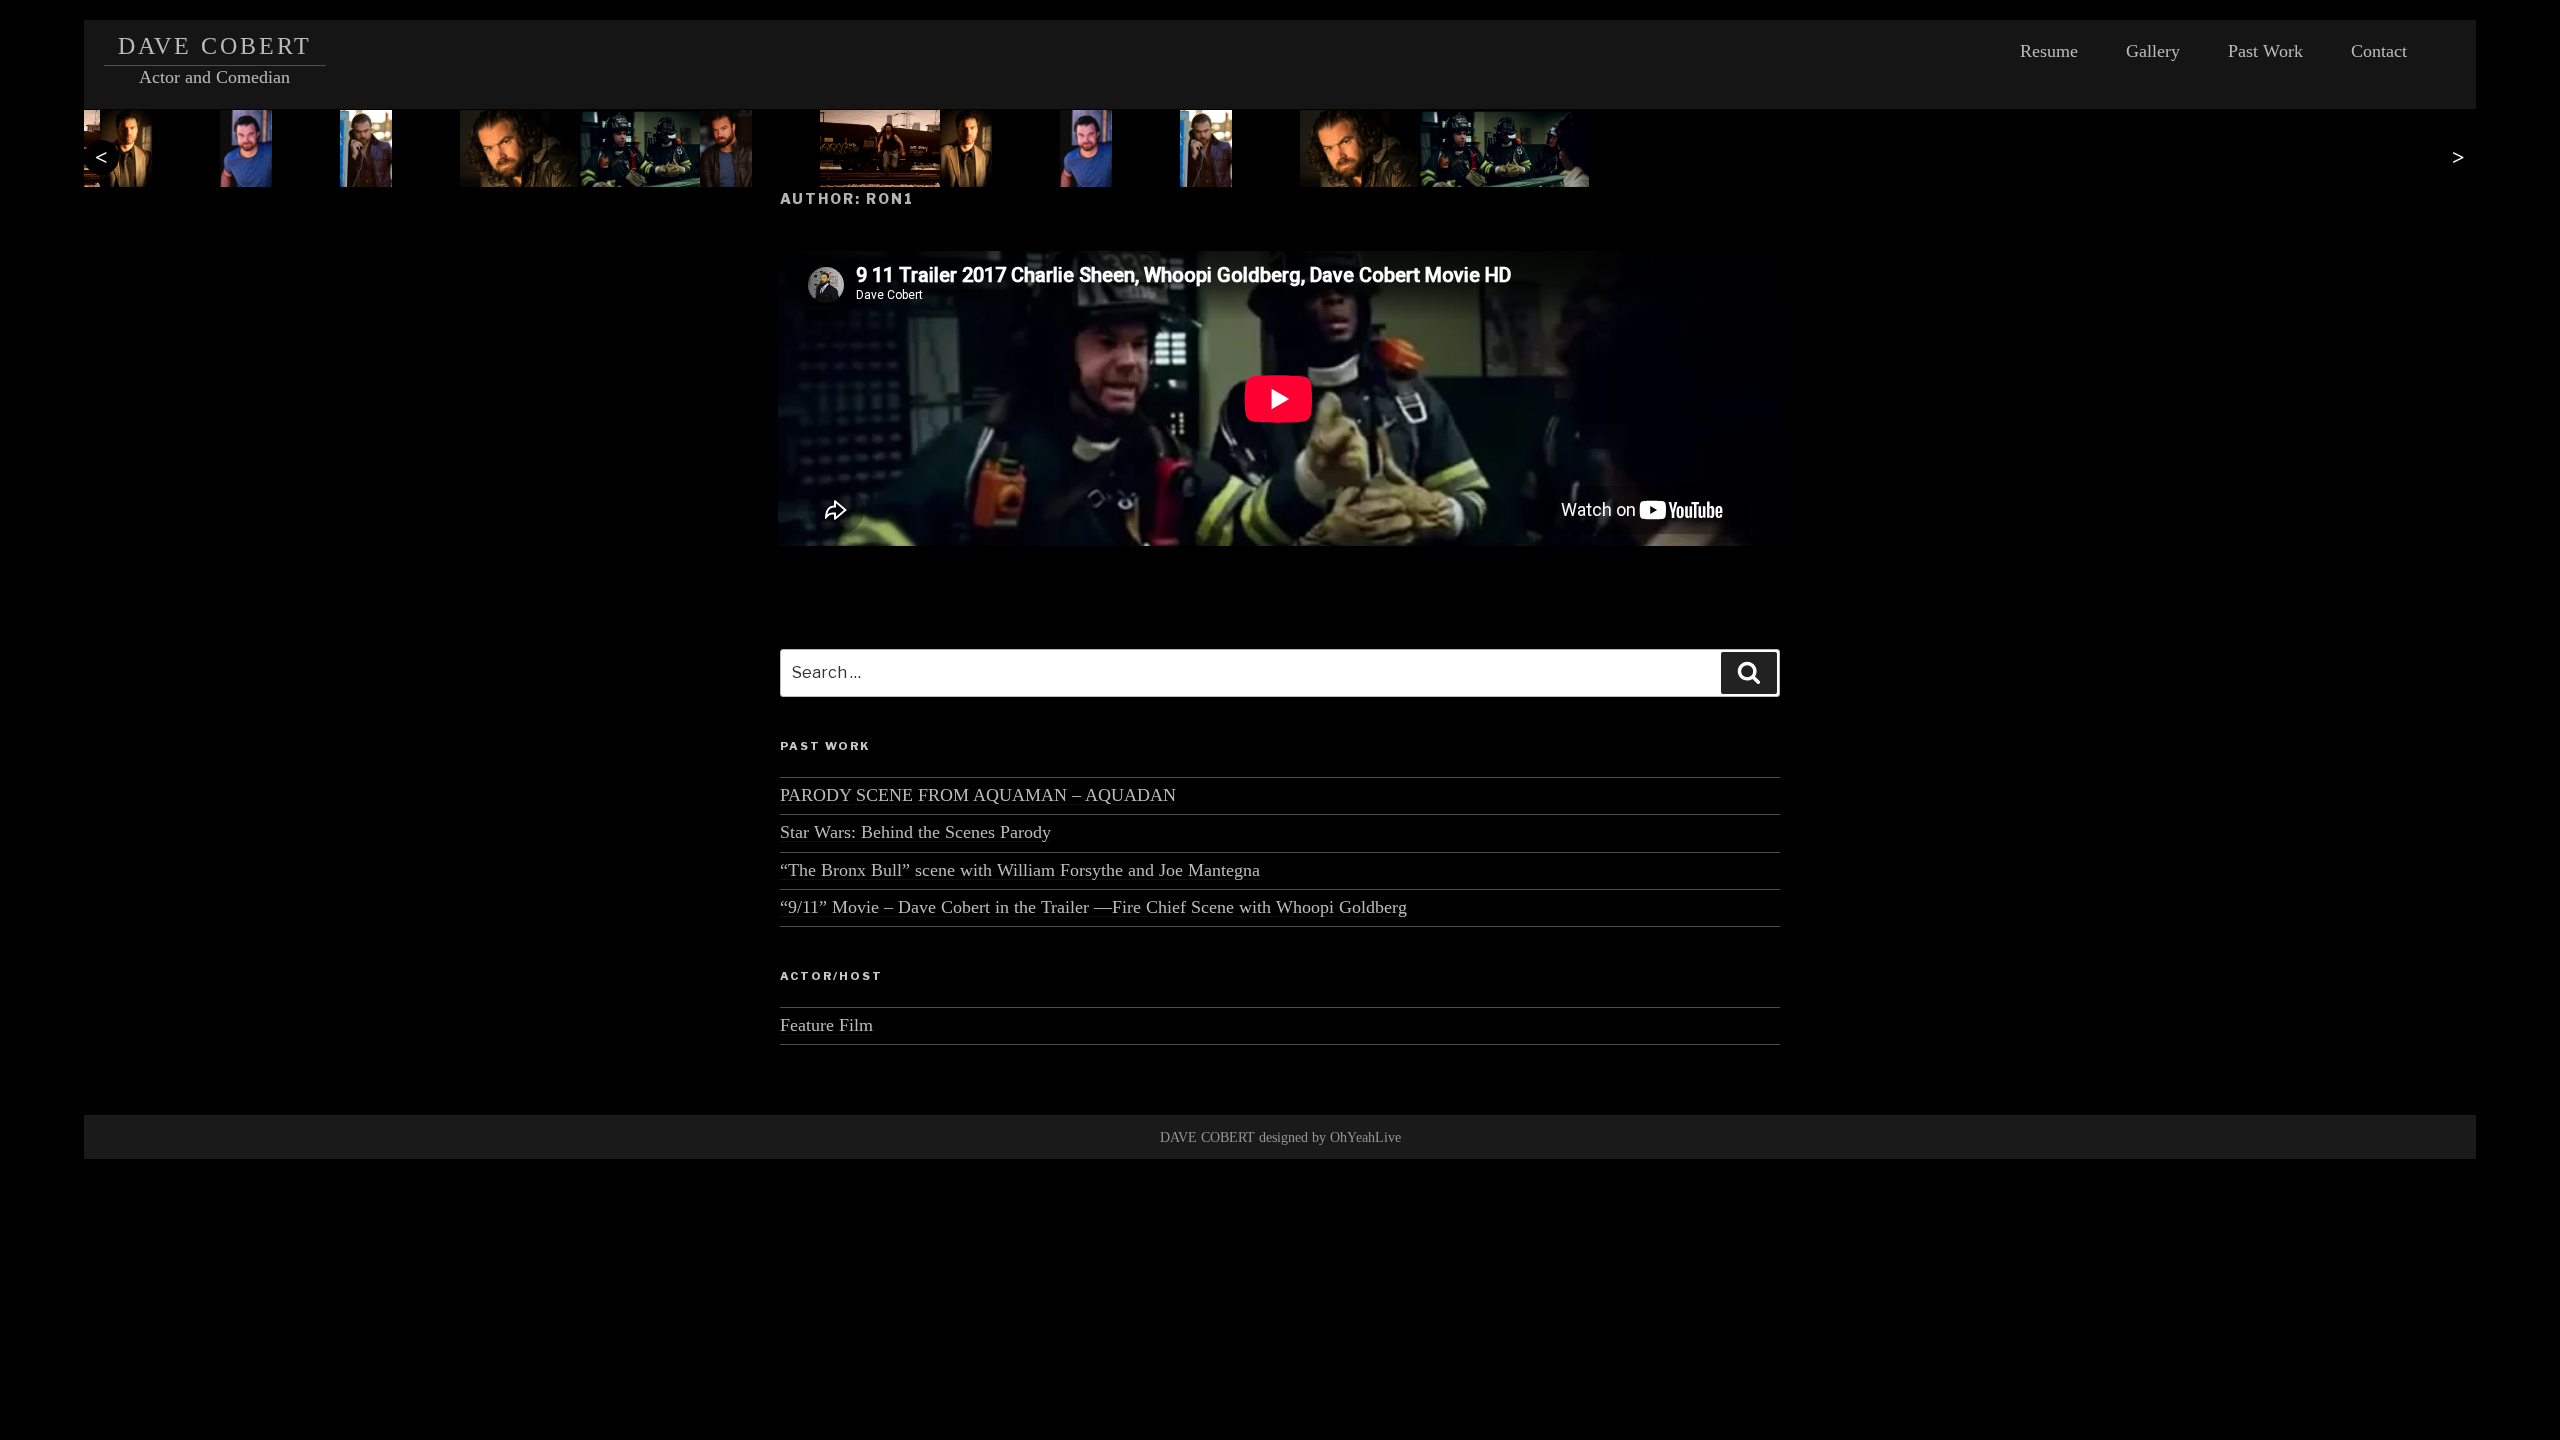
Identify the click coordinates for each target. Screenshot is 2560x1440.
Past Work (2265, 51)
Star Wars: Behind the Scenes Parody (915, 832)
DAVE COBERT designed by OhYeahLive (1280, 1137)
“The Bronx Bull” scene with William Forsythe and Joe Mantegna (1020, 870)
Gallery (2153, 51)
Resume (2049, 51)
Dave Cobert (215, 46)
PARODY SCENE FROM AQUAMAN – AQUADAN (978, 795)
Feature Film (826, 1025)
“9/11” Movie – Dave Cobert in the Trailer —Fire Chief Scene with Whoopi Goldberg (1093, 907)
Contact (2379, 51)
